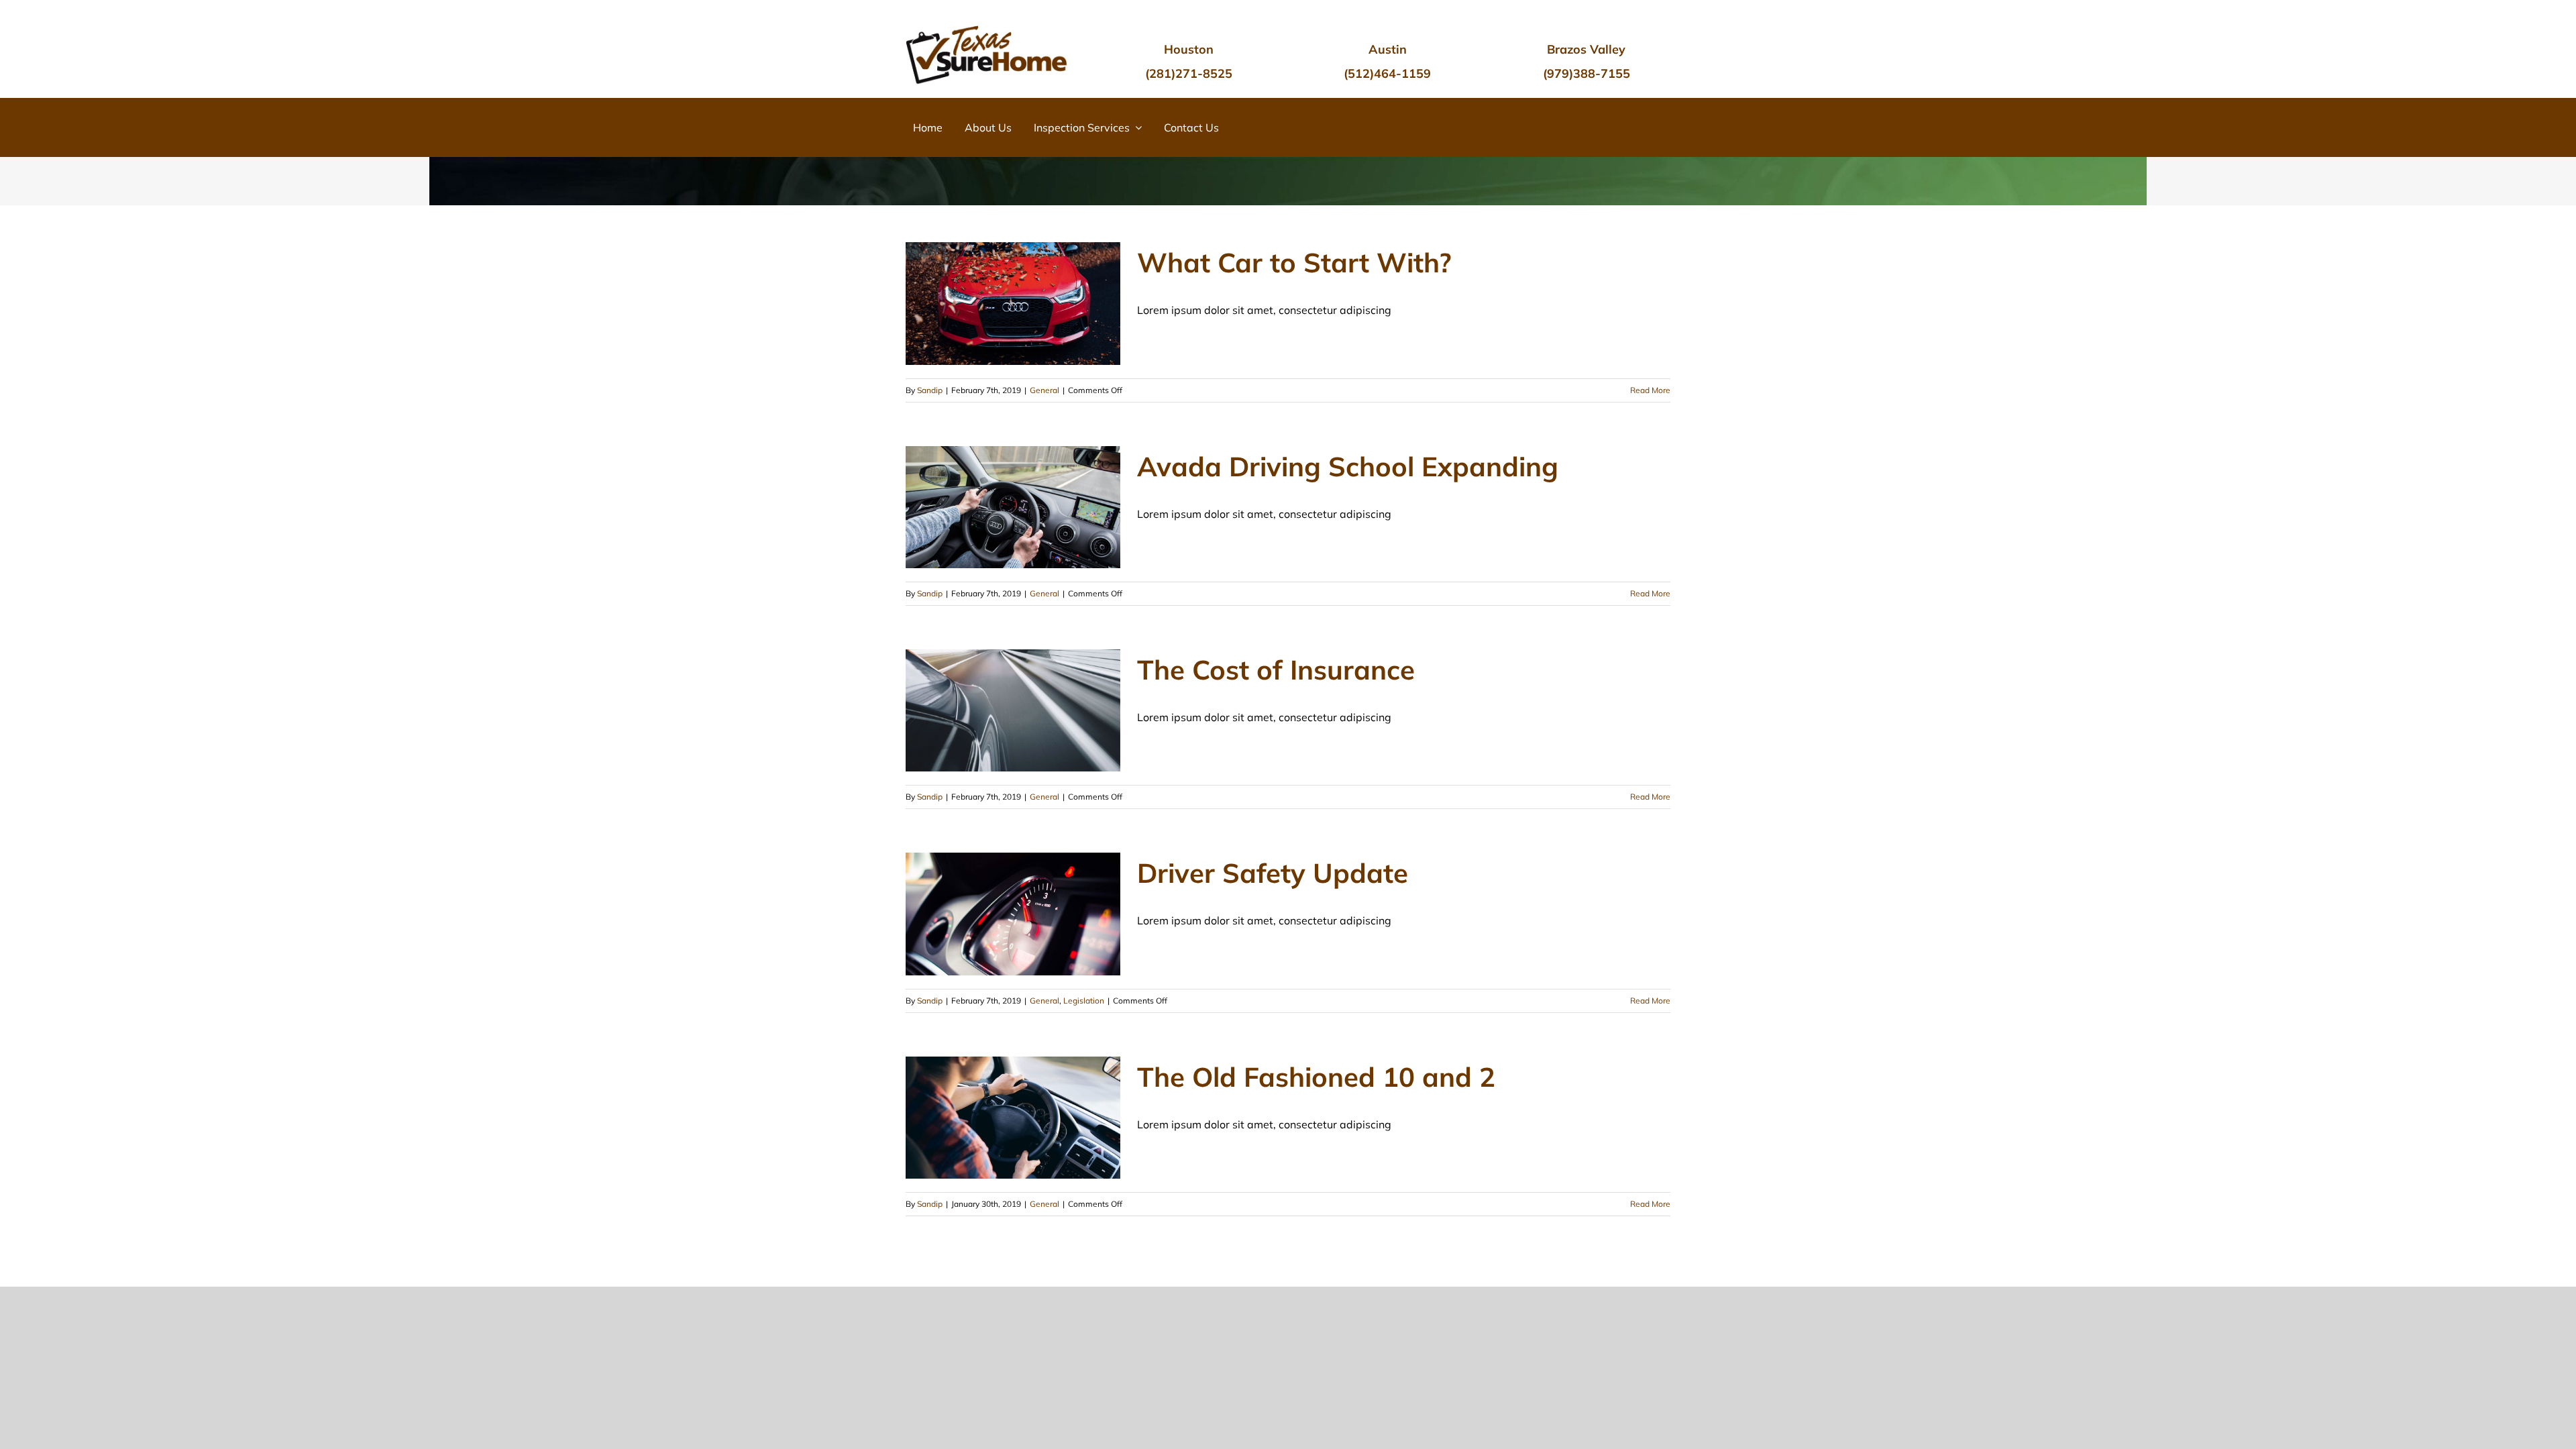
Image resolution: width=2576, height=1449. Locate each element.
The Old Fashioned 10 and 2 (1316, 1077)
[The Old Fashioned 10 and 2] (1013, 1118)
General (1044, 390)
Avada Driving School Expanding (1348, 466)
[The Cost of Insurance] (1013, 710)
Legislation (1084, 1001)
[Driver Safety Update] (1013, 914)
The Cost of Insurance (1276, 669)
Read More (1650, 390)
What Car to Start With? (1294, 262)
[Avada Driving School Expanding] (1013, 507)
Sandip (930, 390)
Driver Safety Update (1273, 873)
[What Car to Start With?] (1013, 303)
